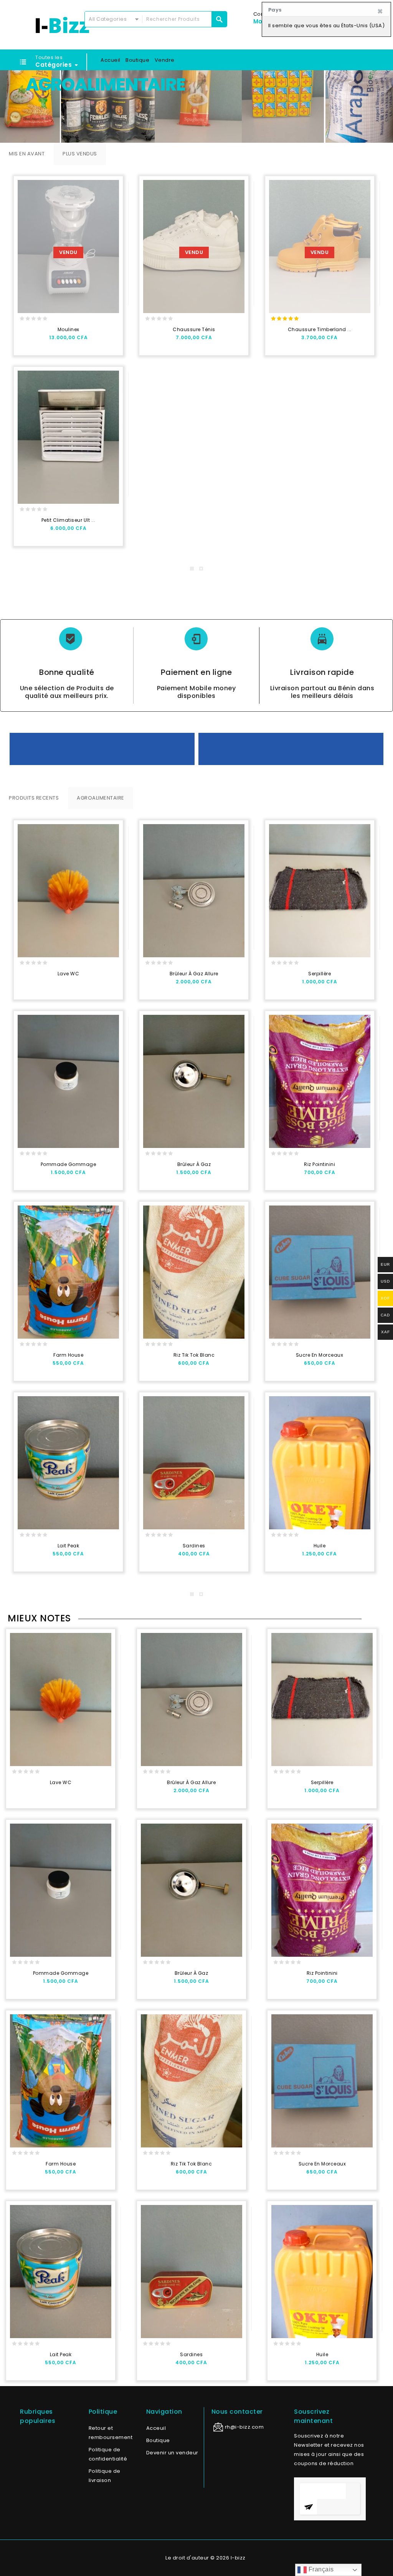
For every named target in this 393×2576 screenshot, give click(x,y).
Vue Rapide (58, 341)
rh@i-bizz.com (244, 2427)
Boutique (137, 60)
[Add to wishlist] (43, 341)
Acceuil (156, 2428)
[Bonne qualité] (71, 639)
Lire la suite (27, 341)
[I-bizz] (62, 25)
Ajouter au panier (27, 532)
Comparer (74, 341)
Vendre (165, 60)
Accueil (111, 60)
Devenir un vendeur (172, 2453)
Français (320, 2569)
